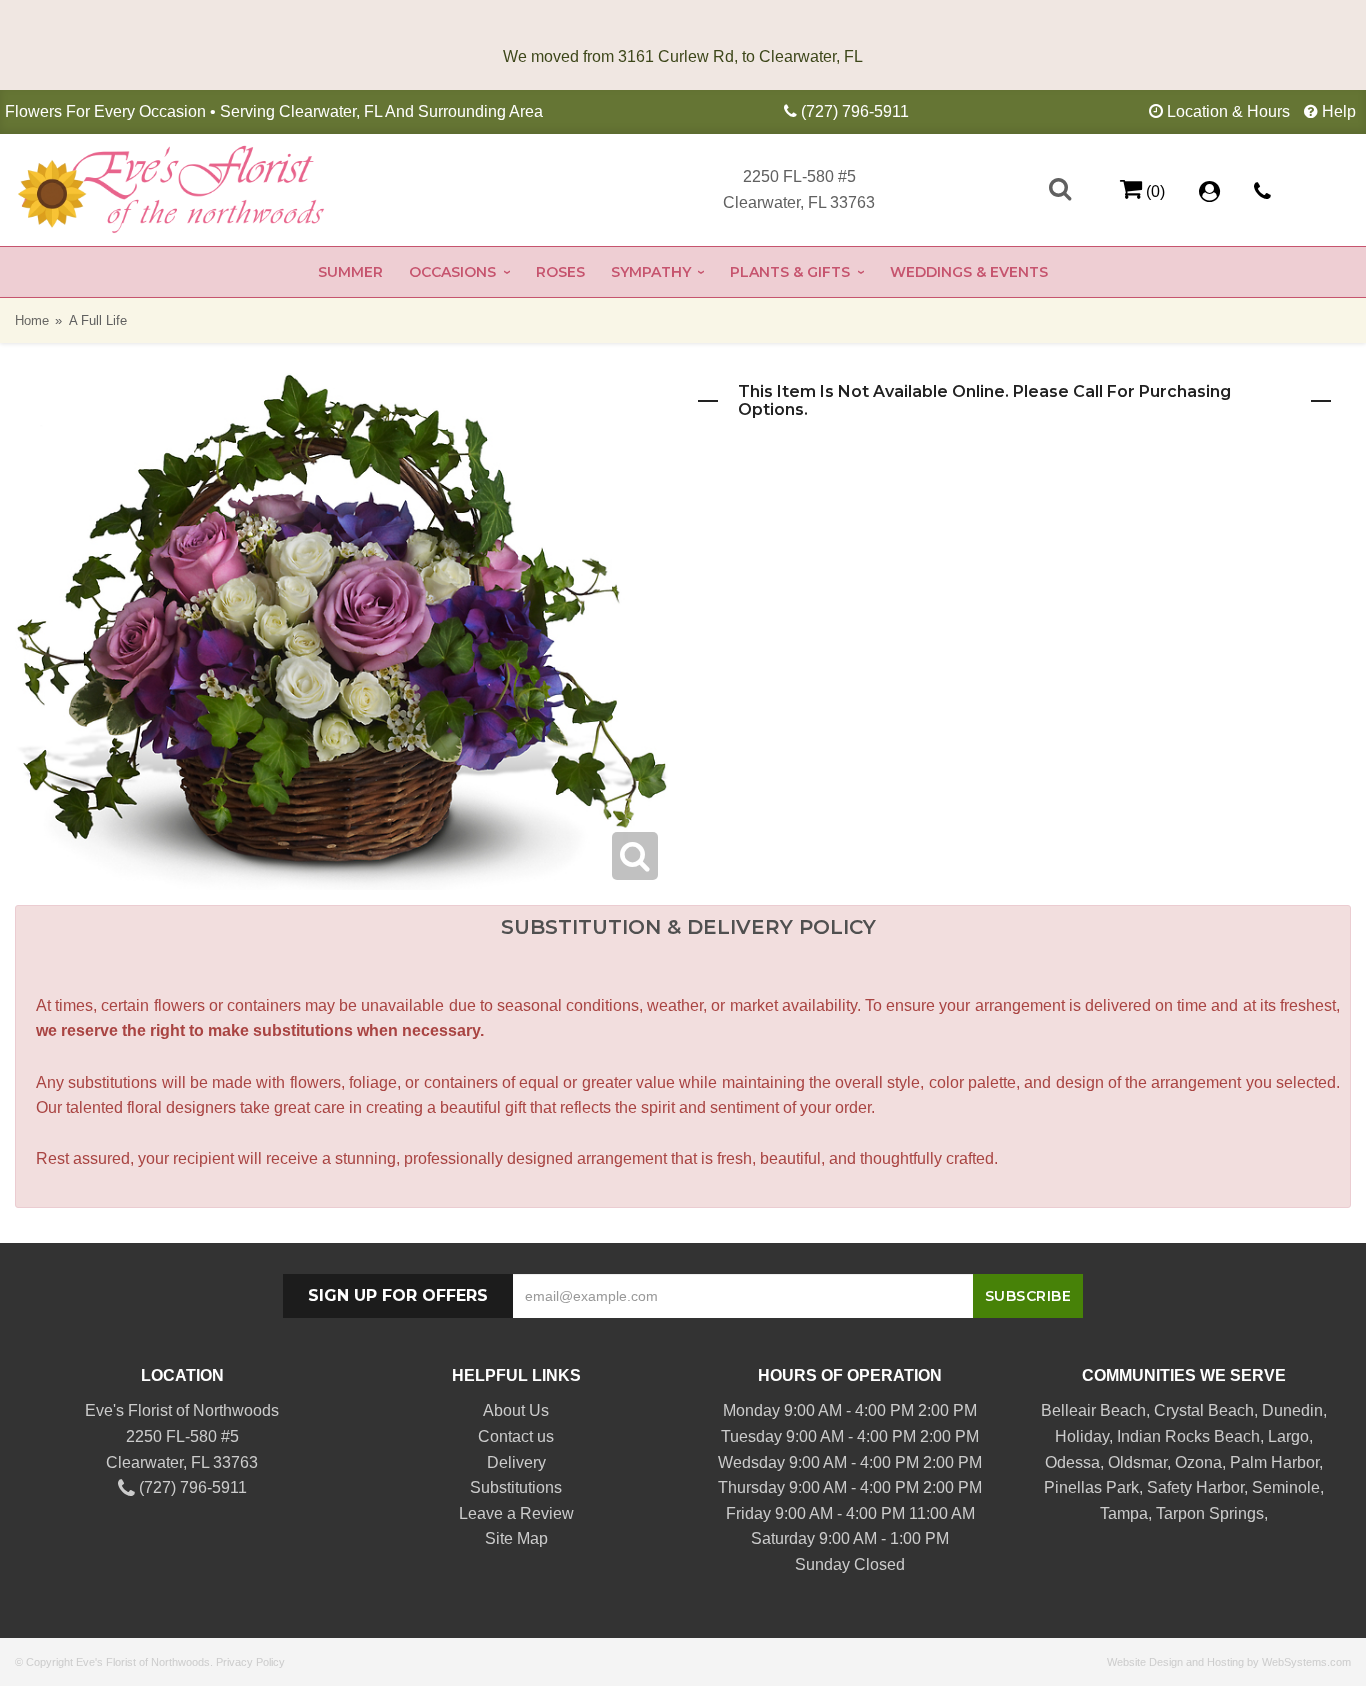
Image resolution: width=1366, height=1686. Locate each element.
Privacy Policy (250, 1662)
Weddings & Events (969, 272)
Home (32, 320)
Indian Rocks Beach (1188, 1436)
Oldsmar (1137, 1462)
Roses (560, 272)
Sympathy (651, 272)
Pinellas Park (1091, 1487)
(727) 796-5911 (855, 111)
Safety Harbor (1195, 1487)
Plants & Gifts (790, 272)
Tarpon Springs (1210, 1513)
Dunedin (1292, 1410)
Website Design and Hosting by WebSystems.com (1229, 1662)
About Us (516, 1410)
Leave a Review (516, 1513)
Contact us (516, 1436)
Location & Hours (1228, 111)
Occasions (452, 272)
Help (1339, 111)
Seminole (1286, 1487)
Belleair (1068, 1410)
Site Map (516, 1538)
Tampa (1124, 1513)
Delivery (516, 1462)
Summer (350, 272)
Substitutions (516, 1487)
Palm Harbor (1274, 1462)
